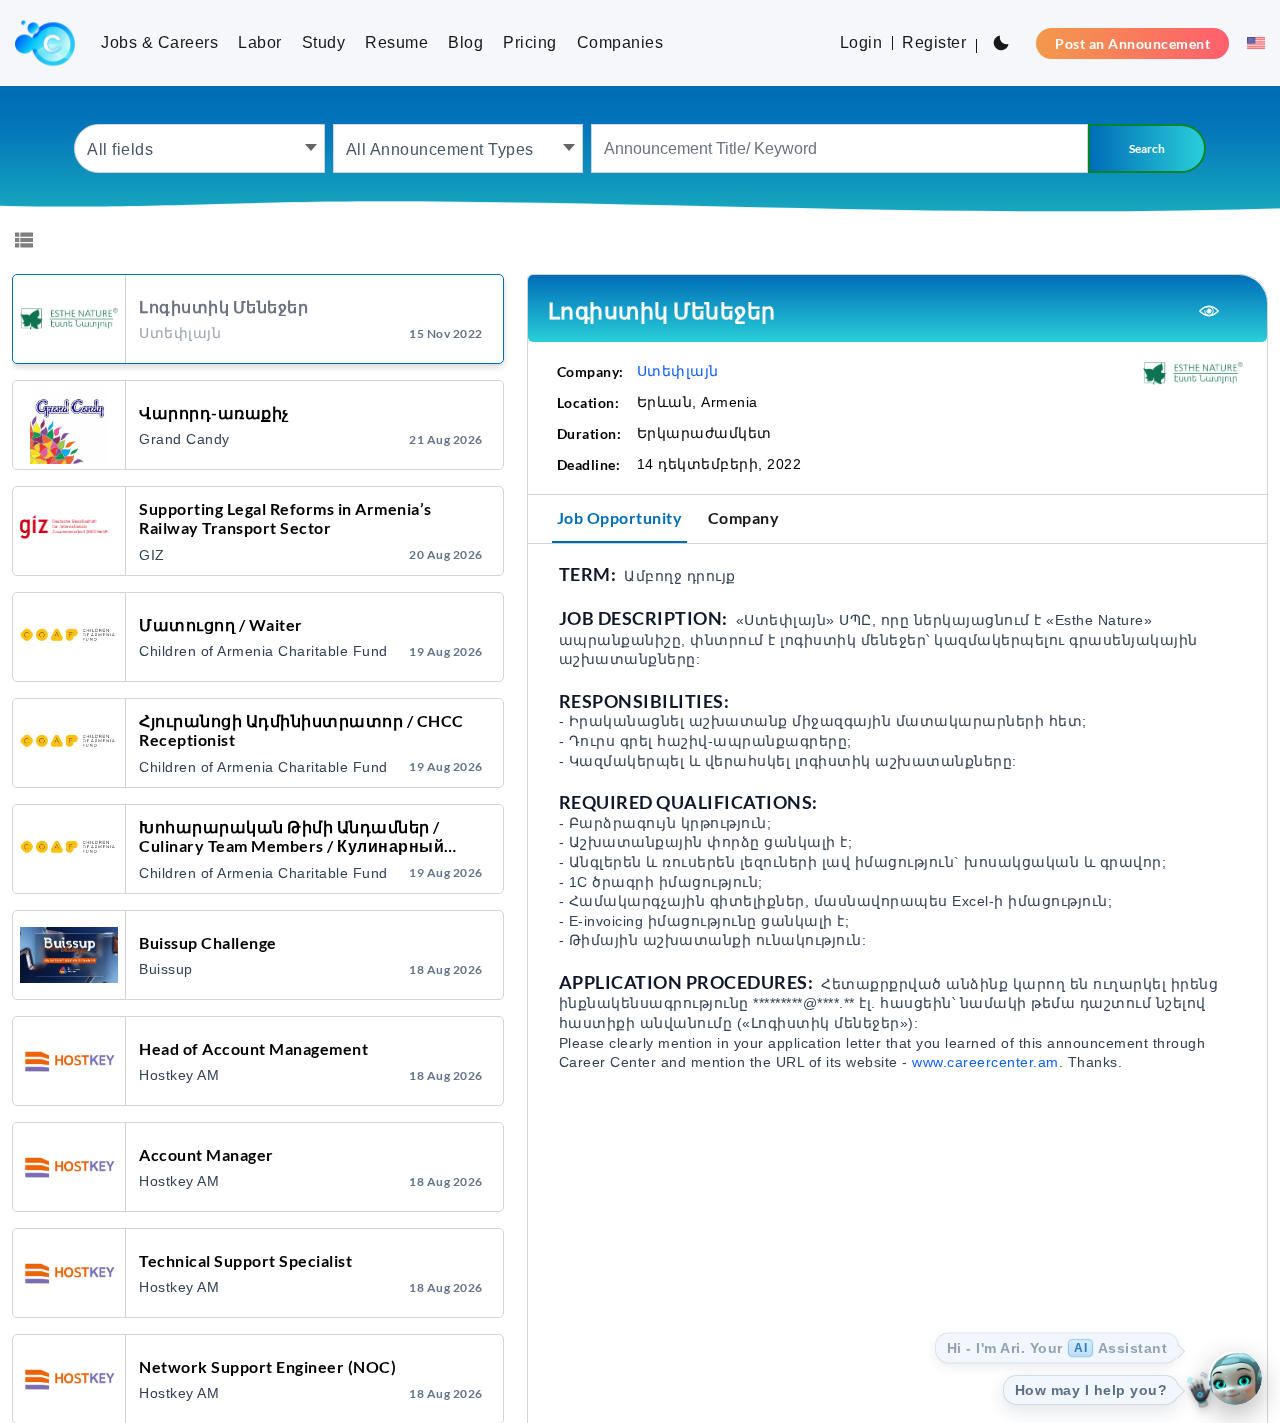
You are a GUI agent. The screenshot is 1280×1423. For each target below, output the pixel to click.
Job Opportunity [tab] (620, 517)
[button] (1251, 43)
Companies (620, 42)
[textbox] (199, 148)
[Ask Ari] (1235, 1378)
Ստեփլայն (678, 371)
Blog (465, 42)
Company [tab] (744, 517)
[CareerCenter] (45, 43)
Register (934, 42)
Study (324, 42)
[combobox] (199, 148)
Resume (396, 42)
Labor (260, 42)
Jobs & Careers (159, 42)
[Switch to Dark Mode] (1001, 43)
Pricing (530, 42)
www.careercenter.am (985, 1062)
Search (1147, 148)
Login (861, 42)
